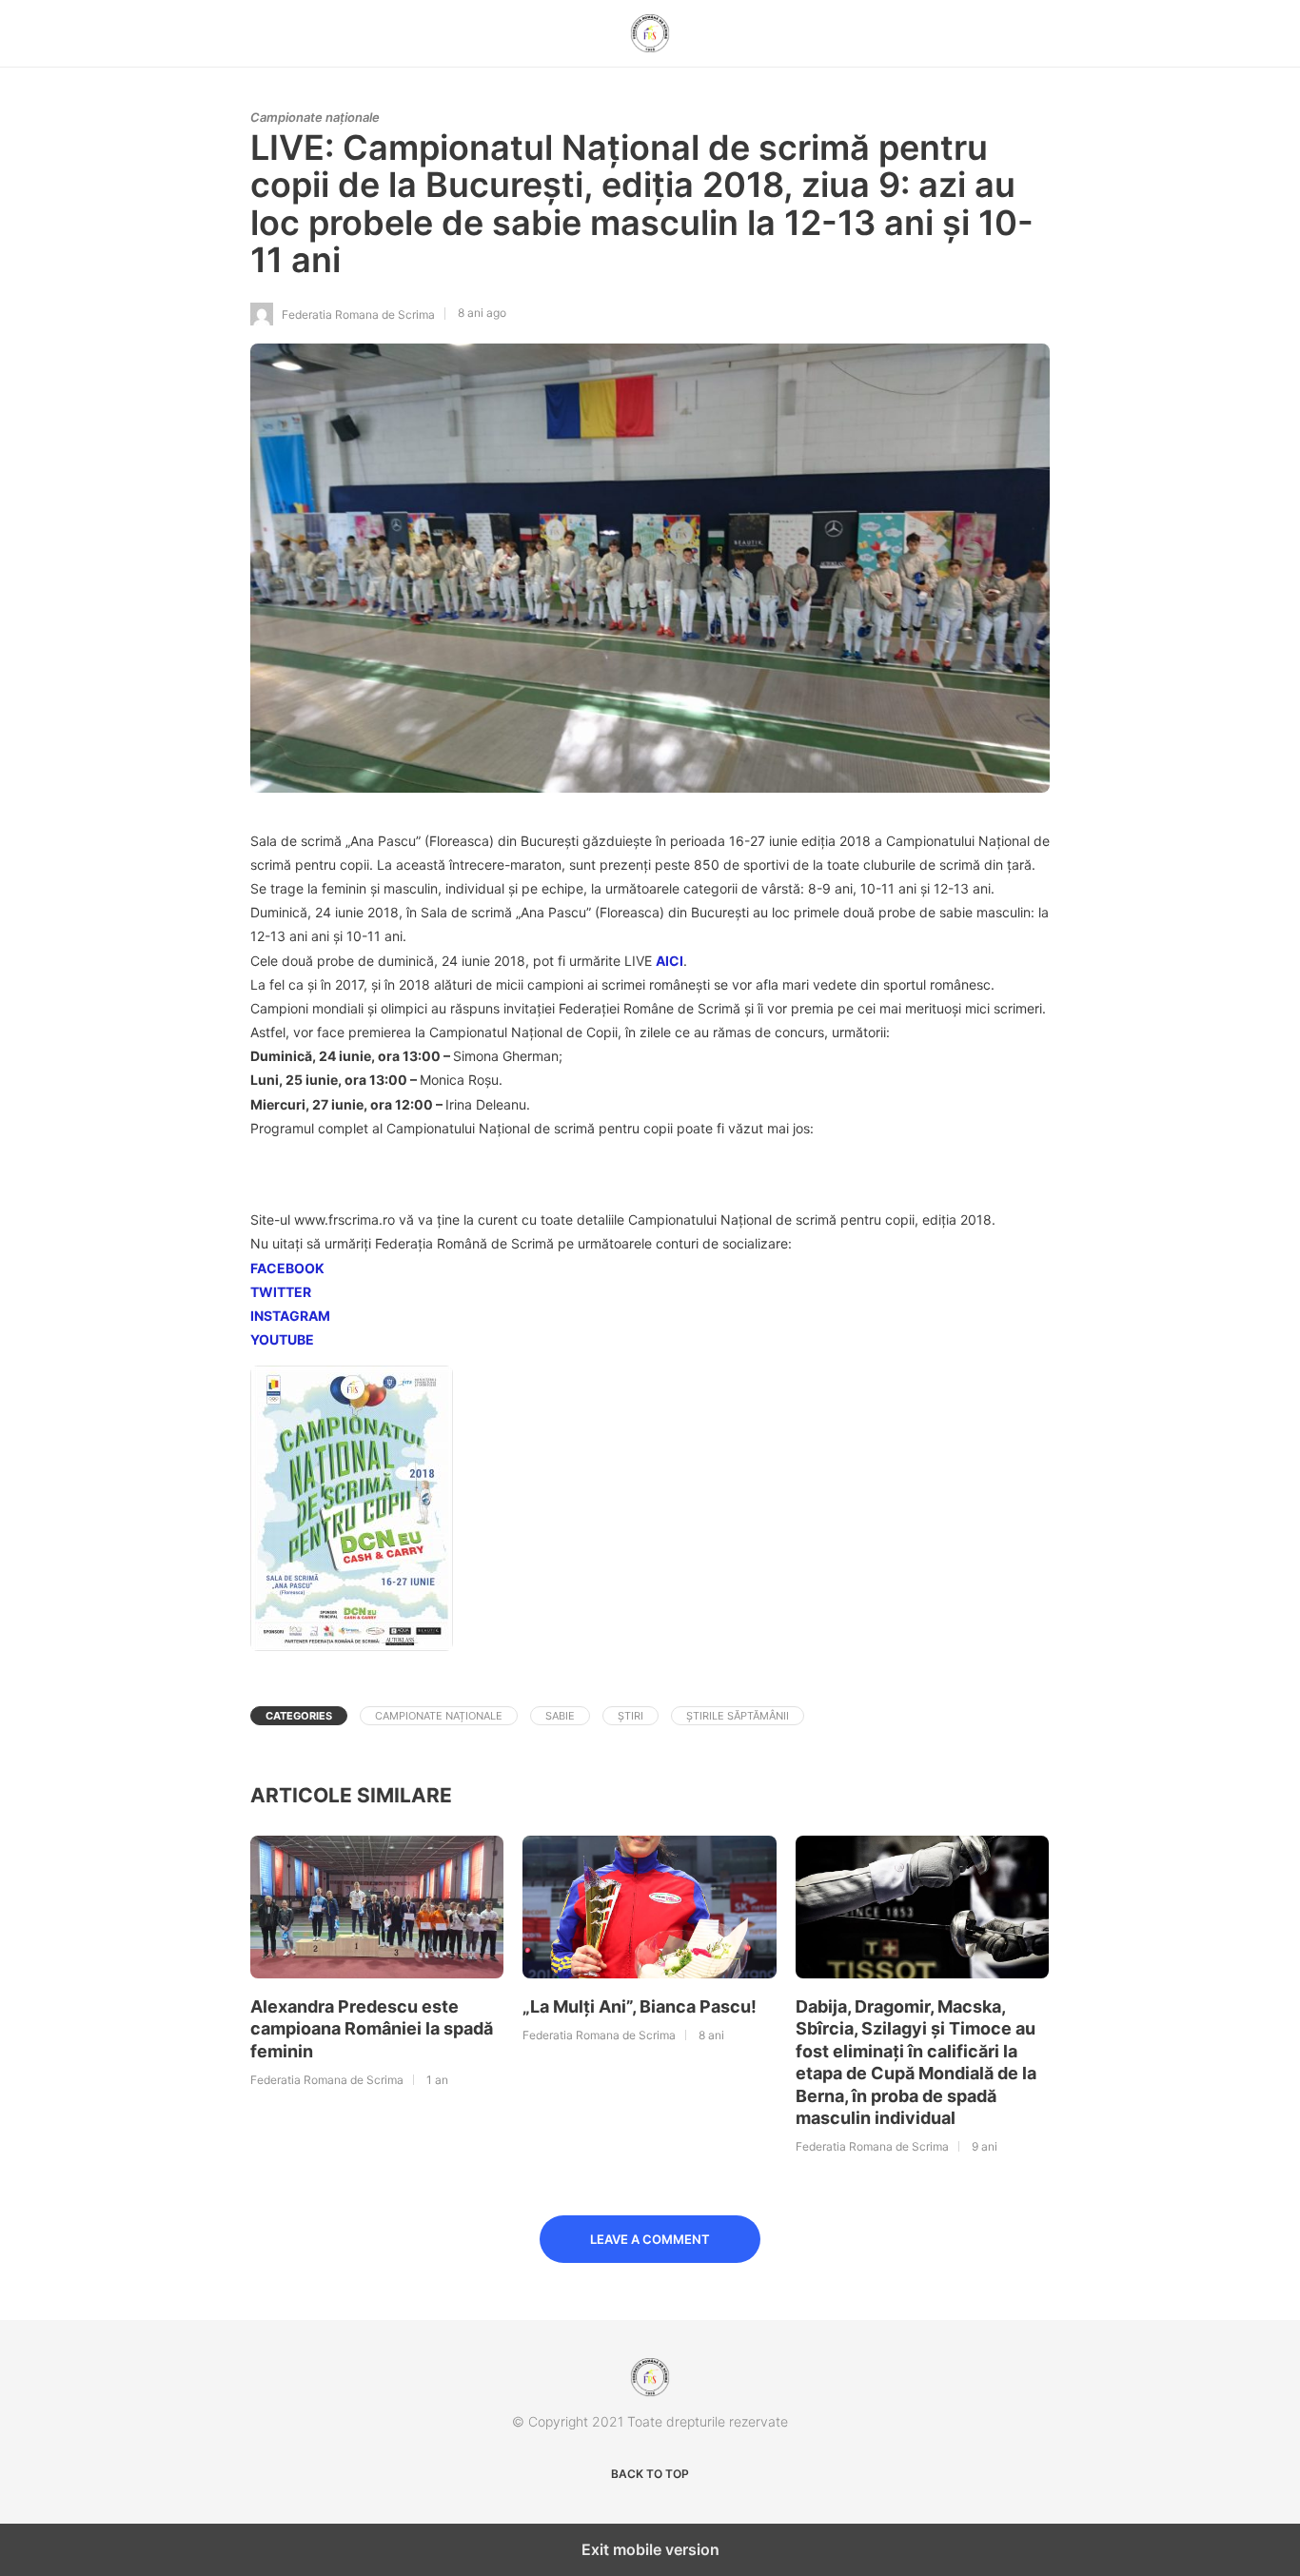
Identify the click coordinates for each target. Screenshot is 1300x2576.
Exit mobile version (650, 2549)
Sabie (560, 1716)
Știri (630, 1716)
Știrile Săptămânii (738, 1716)
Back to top (650, 2474)
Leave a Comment (650, 2239)
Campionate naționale (315, 117)
